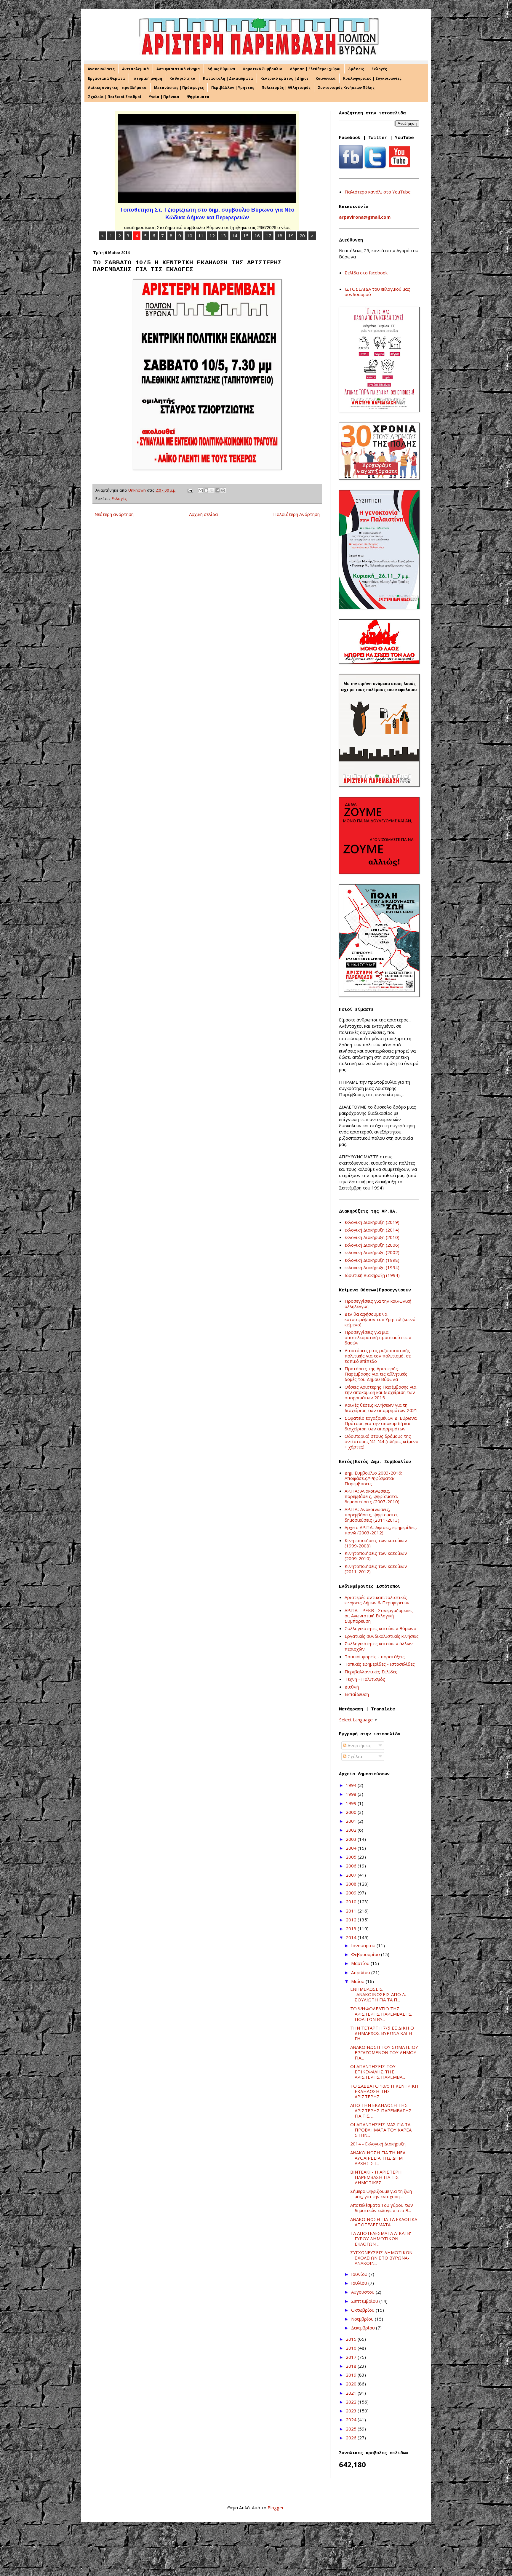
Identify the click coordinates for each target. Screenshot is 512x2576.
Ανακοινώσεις (101, 69)
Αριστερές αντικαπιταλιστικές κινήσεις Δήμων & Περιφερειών (377, 1600)
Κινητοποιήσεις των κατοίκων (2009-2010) (376, 1556)
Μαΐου (358, 1981)
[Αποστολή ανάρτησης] (190, 490)
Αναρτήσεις (359, 1745)
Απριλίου (361, 1972)
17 (268, 236)
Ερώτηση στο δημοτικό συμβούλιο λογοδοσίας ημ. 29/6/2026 (207, 210)
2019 (352, 2375)
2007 (352, 1875)
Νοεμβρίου (363, 2319)
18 (280, 236)
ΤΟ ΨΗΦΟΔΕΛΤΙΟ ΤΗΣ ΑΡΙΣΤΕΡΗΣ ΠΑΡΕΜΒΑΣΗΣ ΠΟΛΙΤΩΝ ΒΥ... (381, 2014)
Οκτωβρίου (363, 2310)
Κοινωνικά (326, 78)
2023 (352, 2411)
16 (257, 236)
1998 (352, 1794)
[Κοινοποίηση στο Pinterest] (223, 490)
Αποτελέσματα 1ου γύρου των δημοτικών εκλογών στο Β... (382, 2208)
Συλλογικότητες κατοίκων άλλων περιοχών (379, 1646)
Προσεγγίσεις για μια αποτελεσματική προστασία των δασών (378, 1337)
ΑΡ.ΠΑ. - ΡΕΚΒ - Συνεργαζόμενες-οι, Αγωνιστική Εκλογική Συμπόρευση (380, 1616)
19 (291, 236)
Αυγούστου (363, 2292)
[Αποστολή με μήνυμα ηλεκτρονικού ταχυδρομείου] (201, 490)
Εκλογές (379, 69)
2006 (352, 1866)
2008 (352, 1884)
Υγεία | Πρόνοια (164, 97)
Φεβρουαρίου (366, 1954)
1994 (352, 1785)
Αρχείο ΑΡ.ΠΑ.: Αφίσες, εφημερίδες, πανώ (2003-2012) (381, 1530)
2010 (352, 1902)
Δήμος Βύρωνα (221, 69)
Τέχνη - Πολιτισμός (365, 1679)
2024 (352, 2420)
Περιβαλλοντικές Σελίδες (371, 1672)
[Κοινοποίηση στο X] (212, 490)
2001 (352, 1821)
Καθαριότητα (183, 78)
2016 (352, 2348)
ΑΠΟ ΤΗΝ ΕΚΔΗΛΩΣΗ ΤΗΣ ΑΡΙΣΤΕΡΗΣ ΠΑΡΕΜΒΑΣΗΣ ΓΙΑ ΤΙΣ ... (381, 2110)
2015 (352, 2339)
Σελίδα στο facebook (366, 273)
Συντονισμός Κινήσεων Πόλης (346, 88)
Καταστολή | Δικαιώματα (228, 78)
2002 (352, 1830)
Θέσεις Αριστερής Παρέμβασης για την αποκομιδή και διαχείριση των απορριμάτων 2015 (380, 1392)
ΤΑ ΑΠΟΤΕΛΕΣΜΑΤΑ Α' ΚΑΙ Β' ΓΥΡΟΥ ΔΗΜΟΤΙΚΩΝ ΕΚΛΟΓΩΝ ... (381, 2238)
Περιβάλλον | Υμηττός (233, 88)
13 (223, 236)
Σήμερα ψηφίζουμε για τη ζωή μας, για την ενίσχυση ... (381, 2194)
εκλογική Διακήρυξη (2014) (372, 1230)
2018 (352, 2366)
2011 (352, 1911)
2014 (352, 1937)
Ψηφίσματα (198, 97)
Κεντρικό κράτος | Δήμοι (284, 78)
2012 (352, 1920)
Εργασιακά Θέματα (107, 78)
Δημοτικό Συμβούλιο (263, 69)
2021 (352, 2393)
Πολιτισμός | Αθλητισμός (286, 88)
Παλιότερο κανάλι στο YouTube (378, 192)
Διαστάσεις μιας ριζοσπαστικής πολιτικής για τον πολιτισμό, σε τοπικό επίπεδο (378, 1356)
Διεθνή (352, 1687)
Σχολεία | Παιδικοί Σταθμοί (115, 97)
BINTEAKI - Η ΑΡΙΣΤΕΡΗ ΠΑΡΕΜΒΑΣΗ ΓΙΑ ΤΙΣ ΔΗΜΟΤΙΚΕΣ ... (376, 2177)
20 (302, 236)
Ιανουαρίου (364, 1945)
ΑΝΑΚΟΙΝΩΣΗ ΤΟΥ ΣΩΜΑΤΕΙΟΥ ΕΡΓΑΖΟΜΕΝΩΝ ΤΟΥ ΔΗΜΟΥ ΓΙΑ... (384, 2052)
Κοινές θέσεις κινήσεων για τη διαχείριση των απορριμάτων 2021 (381, 1408)
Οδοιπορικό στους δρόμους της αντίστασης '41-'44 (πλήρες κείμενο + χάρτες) (381, 1441)
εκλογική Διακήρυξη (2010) (372, 1237)
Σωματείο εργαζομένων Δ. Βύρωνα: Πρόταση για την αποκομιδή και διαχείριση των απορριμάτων (381, 1423)
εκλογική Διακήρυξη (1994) (372, 1267)
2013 (352, 1929)
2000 (352, 1812)
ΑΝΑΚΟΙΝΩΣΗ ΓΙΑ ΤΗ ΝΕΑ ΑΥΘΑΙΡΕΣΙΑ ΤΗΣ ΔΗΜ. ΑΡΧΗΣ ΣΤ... (378, 2158)
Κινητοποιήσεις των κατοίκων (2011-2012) (376, 1569)
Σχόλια (354, 1756)
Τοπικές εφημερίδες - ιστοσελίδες (380, 1664)
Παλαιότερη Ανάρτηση (296, 514)
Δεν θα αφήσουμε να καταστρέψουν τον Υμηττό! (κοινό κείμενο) (380, 1319)
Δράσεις (356, 69)
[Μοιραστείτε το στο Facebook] (217, 490)
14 (235, 236)
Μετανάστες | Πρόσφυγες (179, 88)
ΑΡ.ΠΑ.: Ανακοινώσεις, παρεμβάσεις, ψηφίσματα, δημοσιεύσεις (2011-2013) (372, 1515)
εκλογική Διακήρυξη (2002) (372, 1252)
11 (201, 236)
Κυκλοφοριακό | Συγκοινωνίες (372, 78)
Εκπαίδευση (357, 1694)
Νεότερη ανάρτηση (114, 514)
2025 (352, 2429)
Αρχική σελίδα (203, 514)
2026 (352, 2438)
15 (246, 236)
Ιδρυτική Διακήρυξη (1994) (372, 1275)
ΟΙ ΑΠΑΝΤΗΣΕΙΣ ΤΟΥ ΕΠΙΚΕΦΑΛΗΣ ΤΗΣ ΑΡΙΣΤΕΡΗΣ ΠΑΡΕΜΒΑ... (378, 2072)
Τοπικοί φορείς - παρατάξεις (375, 1656)
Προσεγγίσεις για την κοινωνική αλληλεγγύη (378, 1304)
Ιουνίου (360, 2274)
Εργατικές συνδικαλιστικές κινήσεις (382, 1636)
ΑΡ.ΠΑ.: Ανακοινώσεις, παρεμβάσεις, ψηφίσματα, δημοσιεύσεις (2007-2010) (372, 1496)
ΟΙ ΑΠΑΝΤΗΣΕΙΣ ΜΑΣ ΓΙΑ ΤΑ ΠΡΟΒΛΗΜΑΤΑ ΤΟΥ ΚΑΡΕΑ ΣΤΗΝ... (381, 2130)
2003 (352, 1839)
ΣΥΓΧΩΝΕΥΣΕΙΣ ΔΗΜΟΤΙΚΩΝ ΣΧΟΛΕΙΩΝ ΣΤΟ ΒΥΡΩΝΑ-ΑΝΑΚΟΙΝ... (381, 2258)
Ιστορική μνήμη (147, 78)
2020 (352, 2384)
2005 (352, 1857)
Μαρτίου (361, 1963)
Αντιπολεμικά (136, 69)
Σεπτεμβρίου (365, 2301)
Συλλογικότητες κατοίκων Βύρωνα (380, 1628)
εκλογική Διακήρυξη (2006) (372, 1245)
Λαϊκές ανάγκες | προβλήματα (117, 88)
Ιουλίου (360, 2283)
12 (212, 236)
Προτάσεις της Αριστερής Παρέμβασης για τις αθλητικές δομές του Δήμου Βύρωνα (376, 1374)
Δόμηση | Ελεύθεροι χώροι (315, 69)
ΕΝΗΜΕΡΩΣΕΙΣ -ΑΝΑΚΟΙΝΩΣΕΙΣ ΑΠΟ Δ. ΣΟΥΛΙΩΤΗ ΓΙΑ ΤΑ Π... (378, 1994)
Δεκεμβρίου (364, 2328)
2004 (352, 1848)
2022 (352, 2402)
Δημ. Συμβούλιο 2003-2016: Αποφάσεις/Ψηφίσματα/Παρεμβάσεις (373, 1478)
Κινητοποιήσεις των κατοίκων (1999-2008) (376, 1543)
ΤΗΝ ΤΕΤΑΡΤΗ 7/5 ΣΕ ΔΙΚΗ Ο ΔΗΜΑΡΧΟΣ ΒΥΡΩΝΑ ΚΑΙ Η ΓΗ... (382, 2033)
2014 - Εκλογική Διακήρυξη (378, 2144)
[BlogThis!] (206, 490)
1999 (352, 1803)
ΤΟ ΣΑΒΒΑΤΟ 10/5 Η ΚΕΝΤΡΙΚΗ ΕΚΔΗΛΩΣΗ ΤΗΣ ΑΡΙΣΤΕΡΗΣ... (384, 2091)
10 (190, 236)
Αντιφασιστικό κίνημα (178, 69)
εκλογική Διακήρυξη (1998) (372, 1260)
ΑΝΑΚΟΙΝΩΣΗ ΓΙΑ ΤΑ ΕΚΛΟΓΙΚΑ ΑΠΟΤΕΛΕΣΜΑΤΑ (384, 2222)
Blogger (276, 2508)
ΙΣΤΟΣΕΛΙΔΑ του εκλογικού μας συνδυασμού (377, 292)
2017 (352, 2357)
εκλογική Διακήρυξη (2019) (372, 1222)
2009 (352, 1893)
